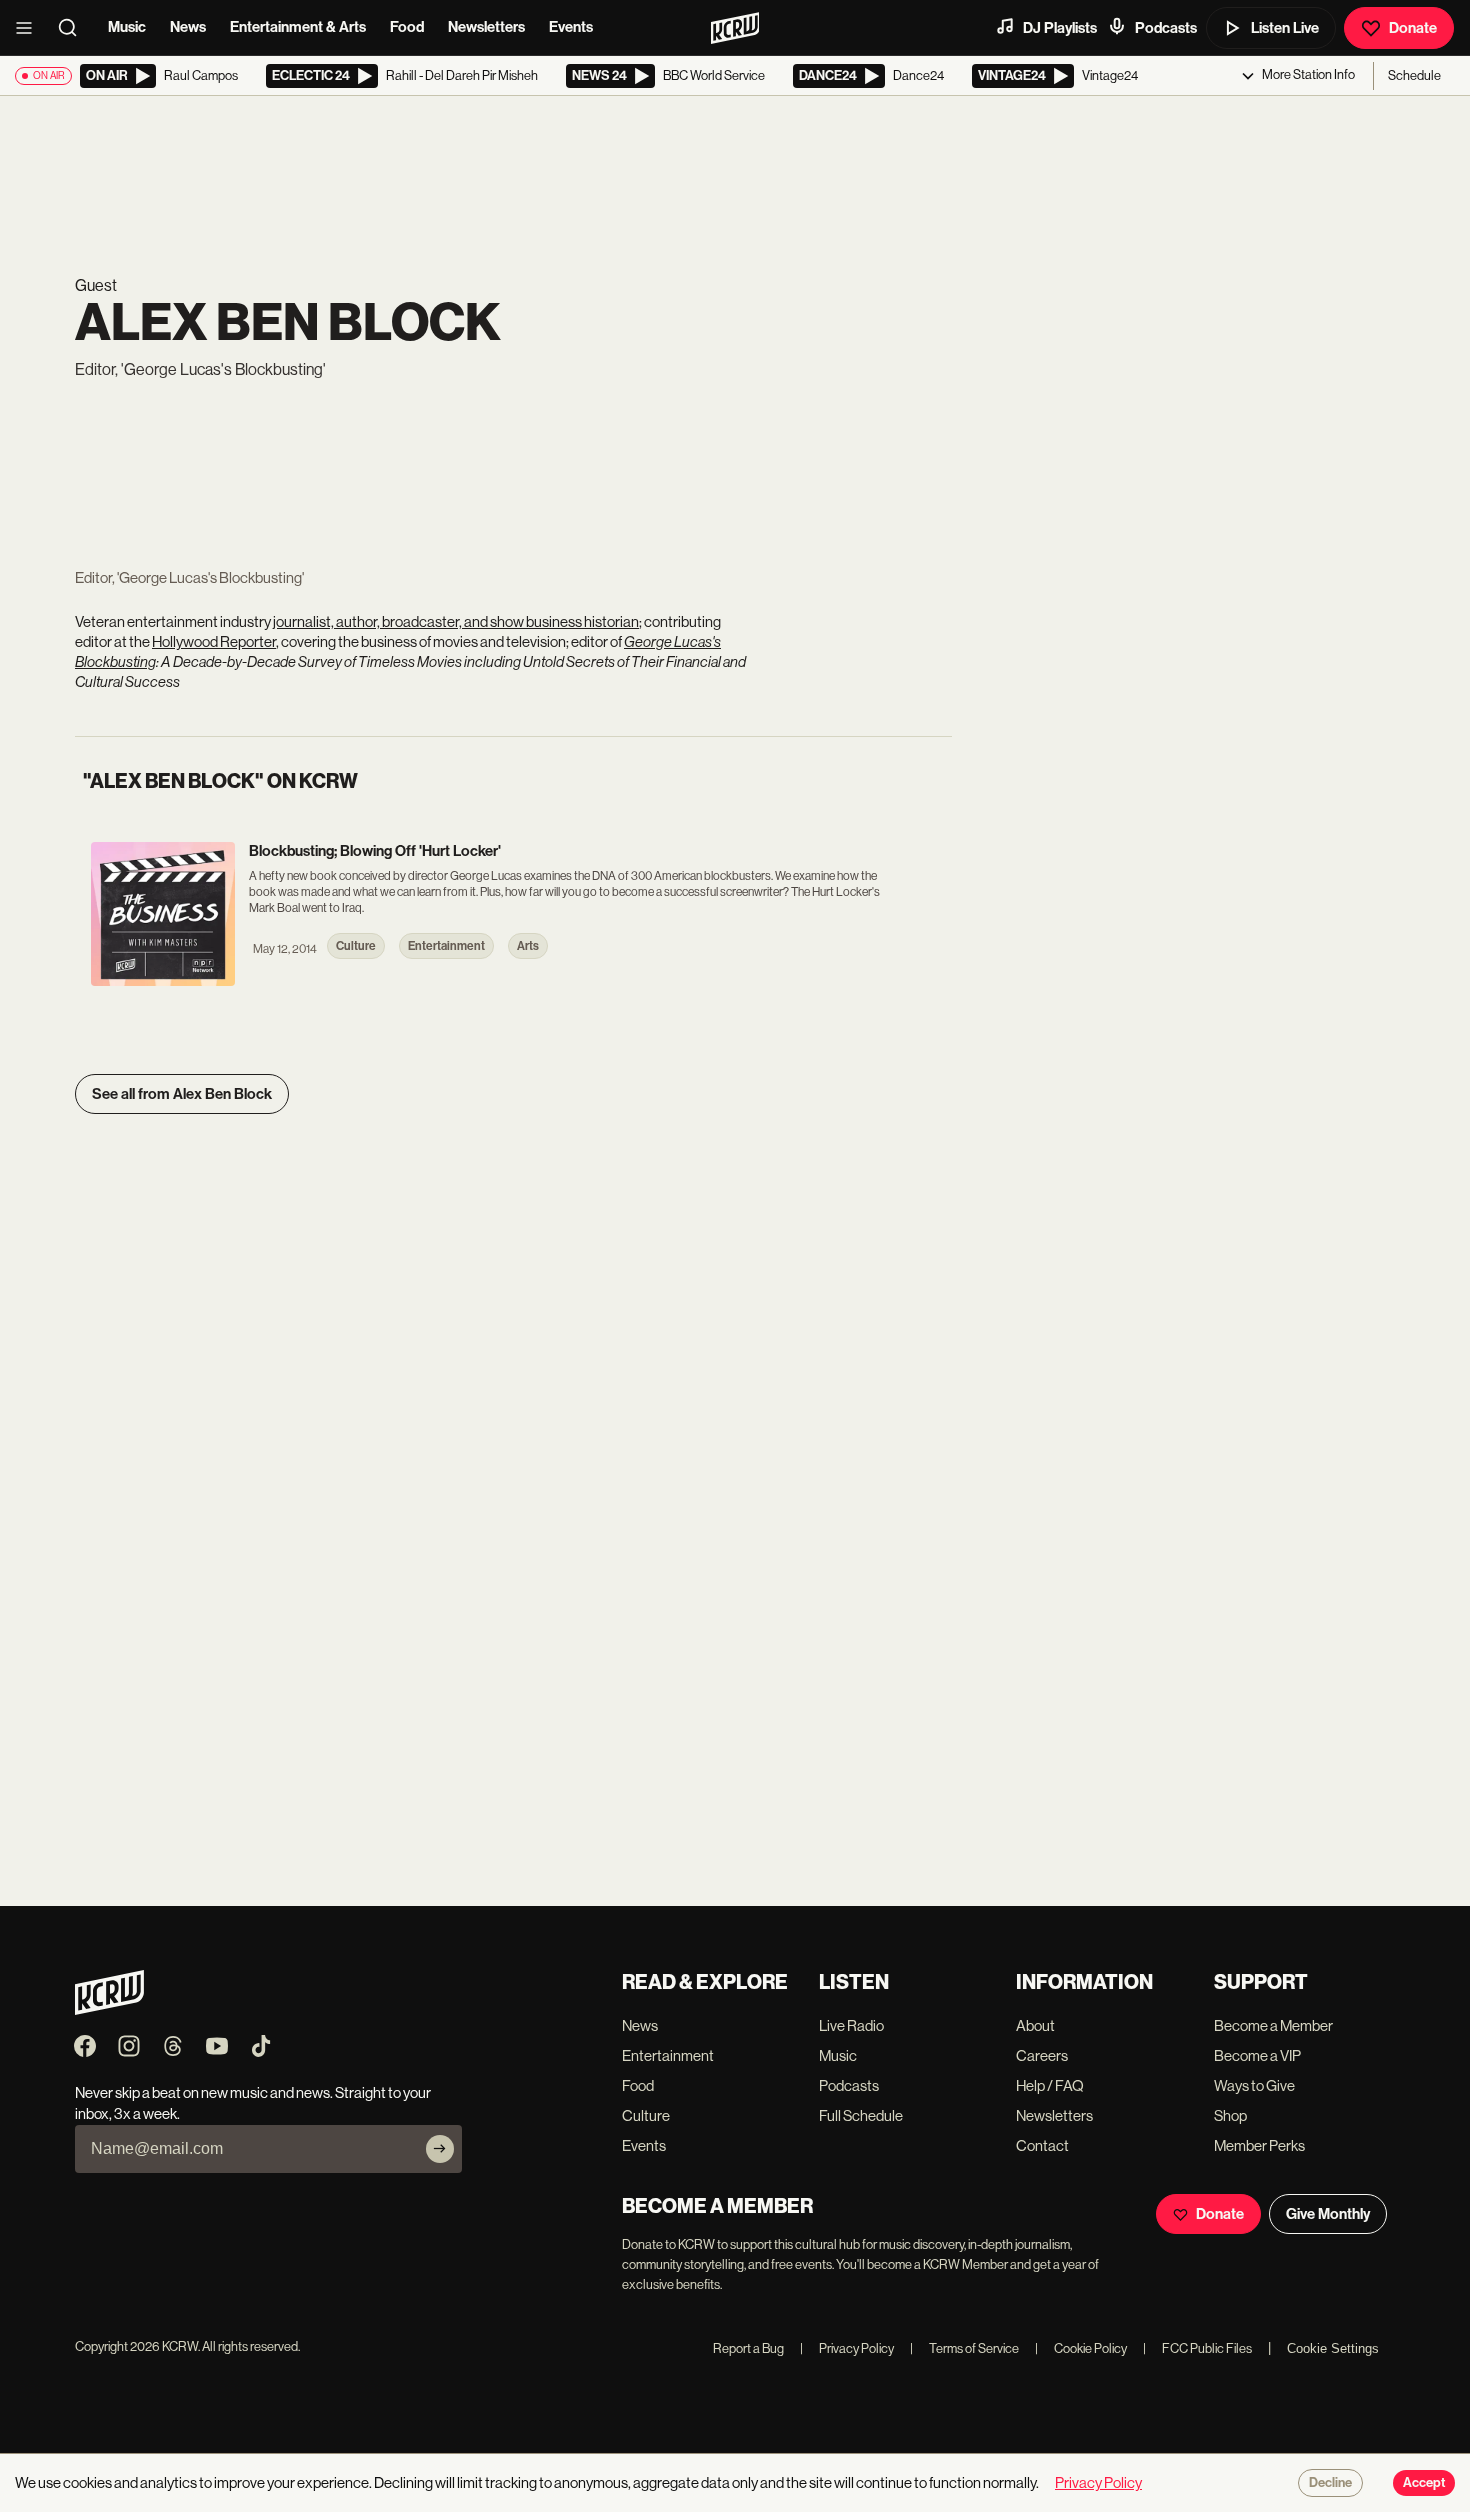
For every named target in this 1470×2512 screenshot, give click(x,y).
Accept (1424, 2483)
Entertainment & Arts (298, 27)
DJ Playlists (1060, 28)
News (188, 27)
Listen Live (1285, 28)
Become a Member (1273, 2025)
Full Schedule (861, 2115)
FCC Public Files (1197, 2348)
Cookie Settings (1333, 2348)
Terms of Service (964, 2348)
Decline (1330, 2483)
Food (407, 27)
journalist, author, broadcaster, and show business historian (456, 621)
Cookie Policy (1081, 2348)
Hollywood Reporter (214, 641)
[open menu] (30, 28)
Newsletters (486, 27)
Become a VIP (1257, 2055)
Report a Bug (748, 2348)
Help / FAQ (1050, 2085)
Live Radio (851, 2025)
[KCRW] (109, 2009)
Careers (1042, 2055)
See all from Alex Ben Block (182, 1094)
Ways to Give (1254, 2085)
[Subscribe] (440, 2149)
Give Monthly (1328, 2214)
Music (127, 27)
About (1035, 2025)
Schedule (1414, 75)
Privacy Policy (847, 2348)
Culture (646, 2115)
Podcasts (1166, 28)
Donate (1413, 28)
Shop (1230, 2115)
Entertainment (668, 2055)
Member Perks (1259, 2145)
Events (571, 27)
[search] (74, 28)
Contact (1042, 2145)
